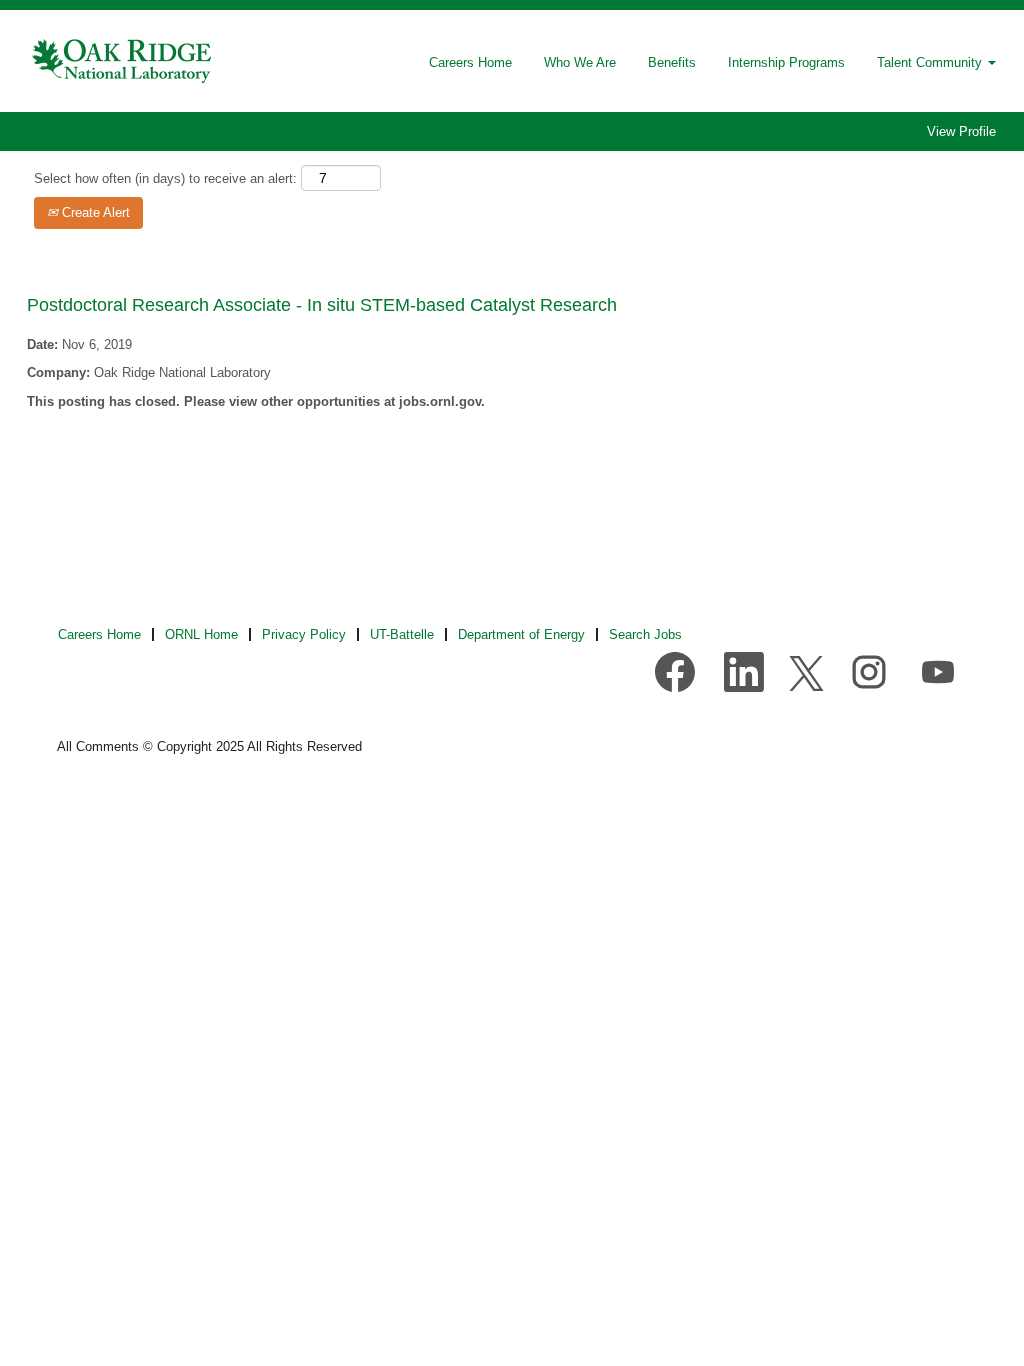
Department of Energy (521, 634)
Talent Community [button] (931, 62)
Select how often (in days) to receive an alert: (165, 178)
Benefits (672, 62)
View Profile (961, 131)
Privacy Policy (304, 634)
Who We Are (580, 62)
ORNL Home (201, 634)
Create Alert (94, 212)
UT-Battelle (402, 634)
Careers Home (470, 62)
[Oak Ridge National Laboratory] (123, 61)
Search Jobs (645, 634)
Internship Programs (786, 62)
